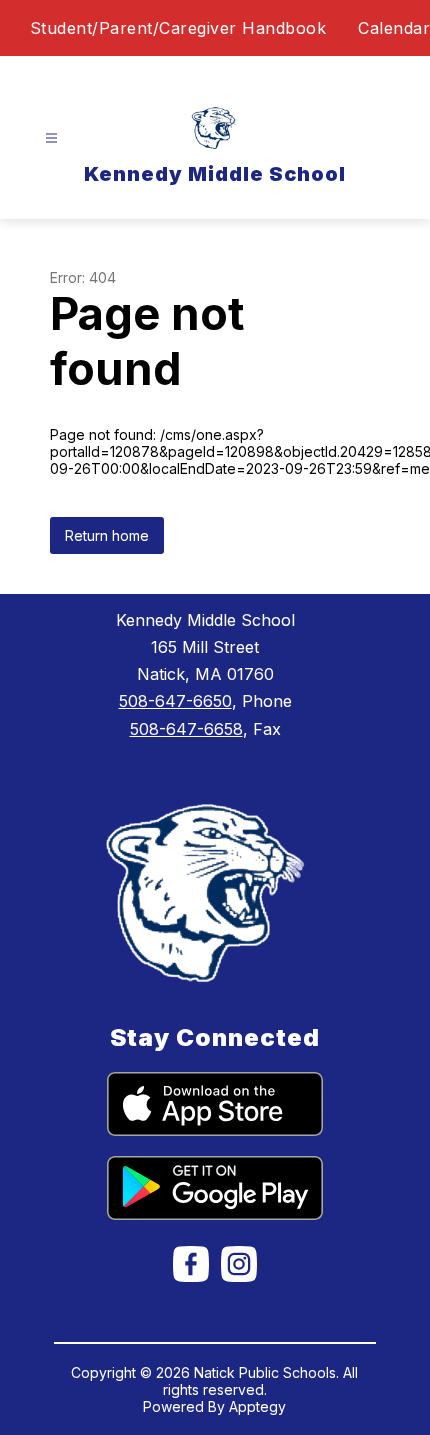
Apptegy (257, 1406)
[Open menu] (51, 138)
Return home (107, 535)
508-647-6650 (175, 701)
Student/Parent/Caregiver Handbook (178, 28)
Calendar (394, 28)
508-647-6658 (186, 729)
